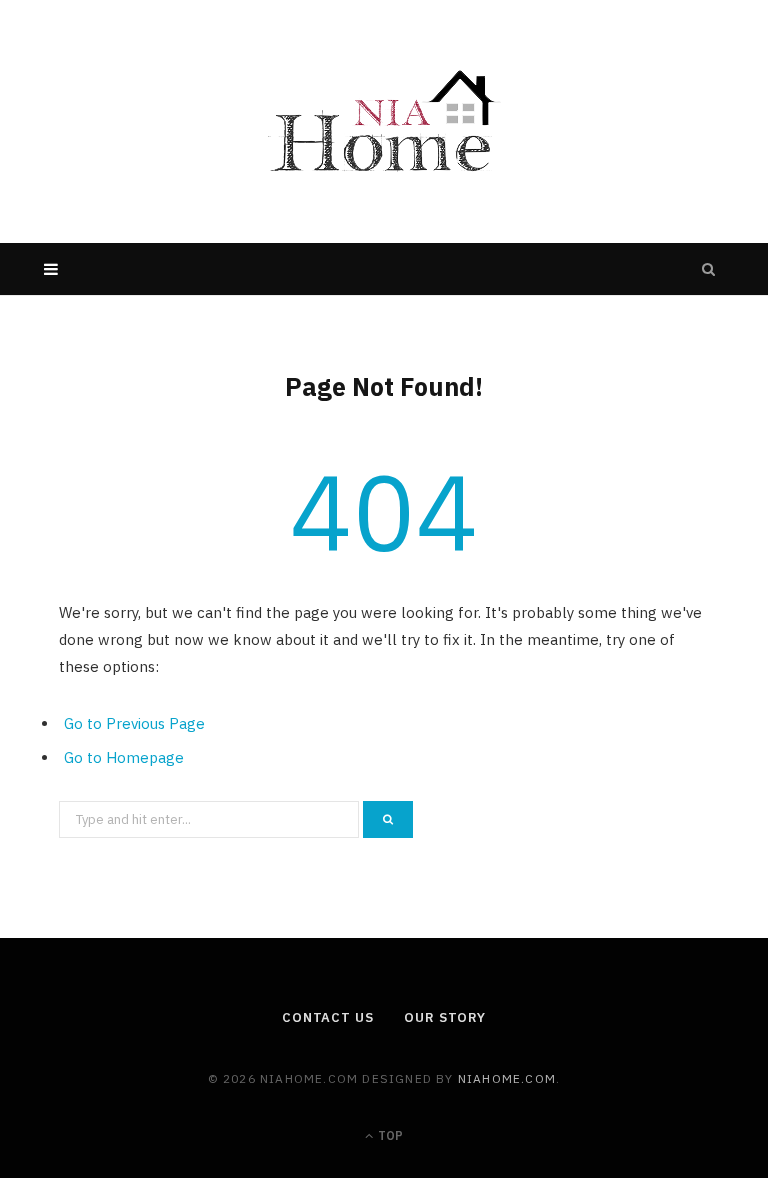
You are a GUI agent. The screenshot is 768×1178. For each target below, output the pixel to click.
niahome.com (507, 1078)
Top (389, 1135)
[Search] (709, 269)
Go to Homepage (124, 757)
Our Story (445, 1017)
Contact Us (328, 1017)
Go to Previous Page (134, 723)
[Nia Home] (384, 121)
